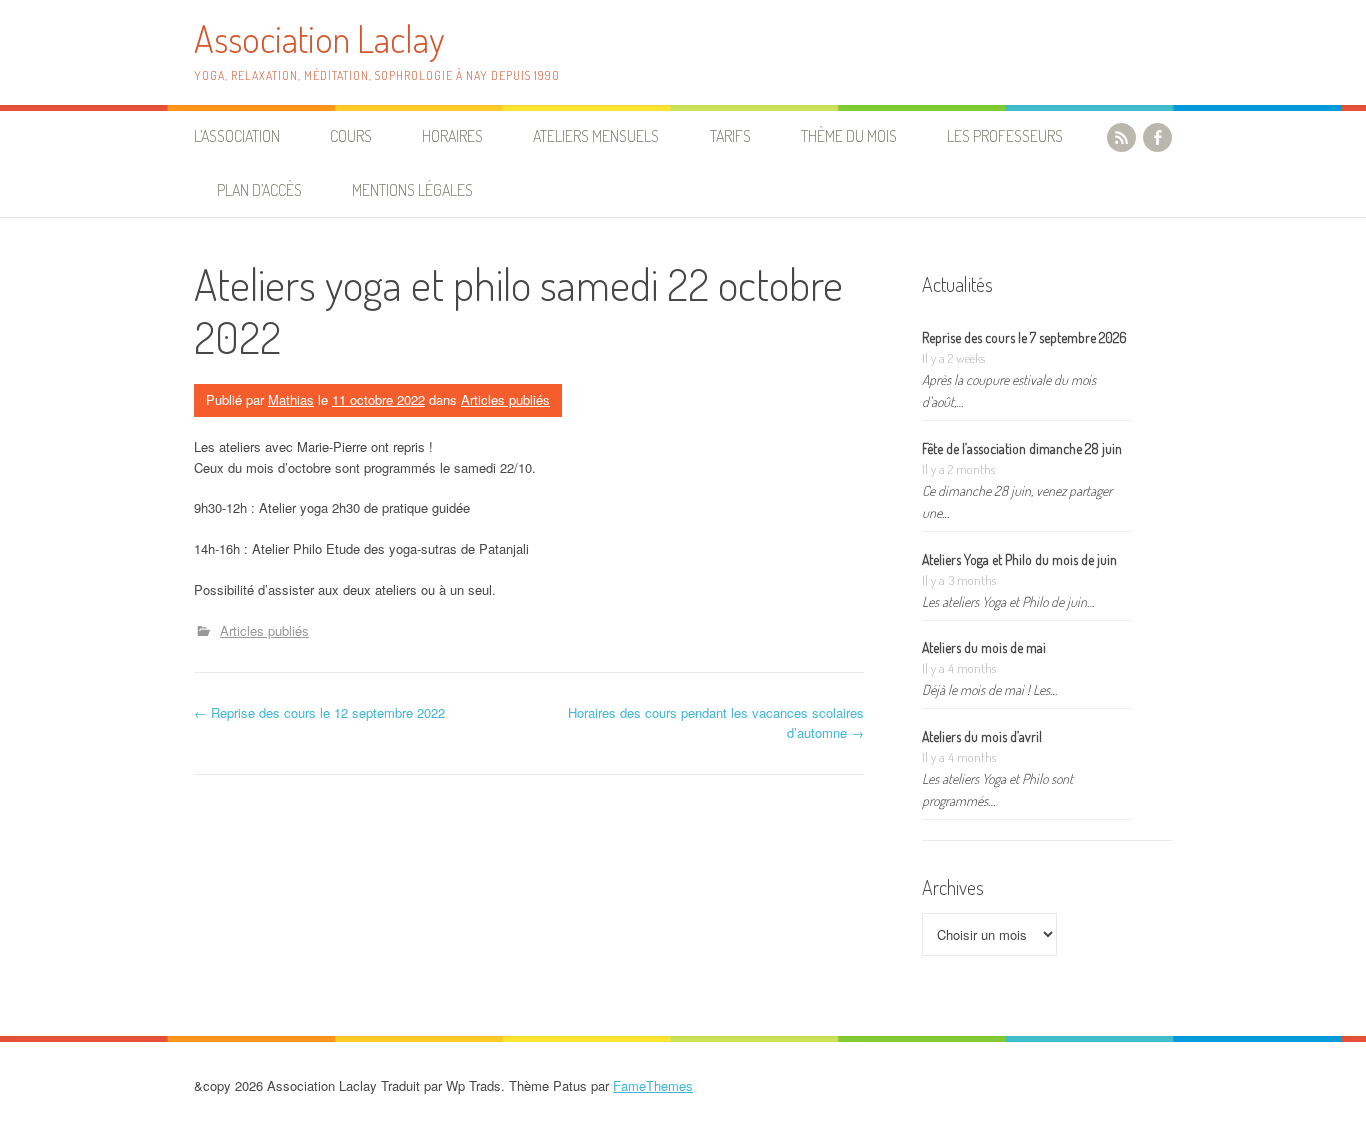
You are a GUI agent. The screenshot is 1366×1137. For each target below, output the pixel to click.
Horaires (452, 136)
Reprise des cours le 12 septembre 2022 (319, 712)
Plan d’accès (259, 190)
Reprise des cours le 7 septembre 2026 (1024, 337)
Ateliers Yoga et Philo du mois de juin (1019, 559)
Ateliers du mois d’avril (982, 736)
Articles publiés (505, 399)
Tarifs (730, 136)
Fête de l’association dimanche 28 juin (1022, 448)
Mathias (291, 399)
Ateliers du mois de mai (984, 647)
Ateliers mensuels (596, 136)
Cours (351, 136)
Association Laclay (319, 38)
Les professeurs (1005, 136)
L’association (237, 136)
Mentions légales (412, 190)
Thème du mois (849, 136)
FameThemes (653, 1085)
